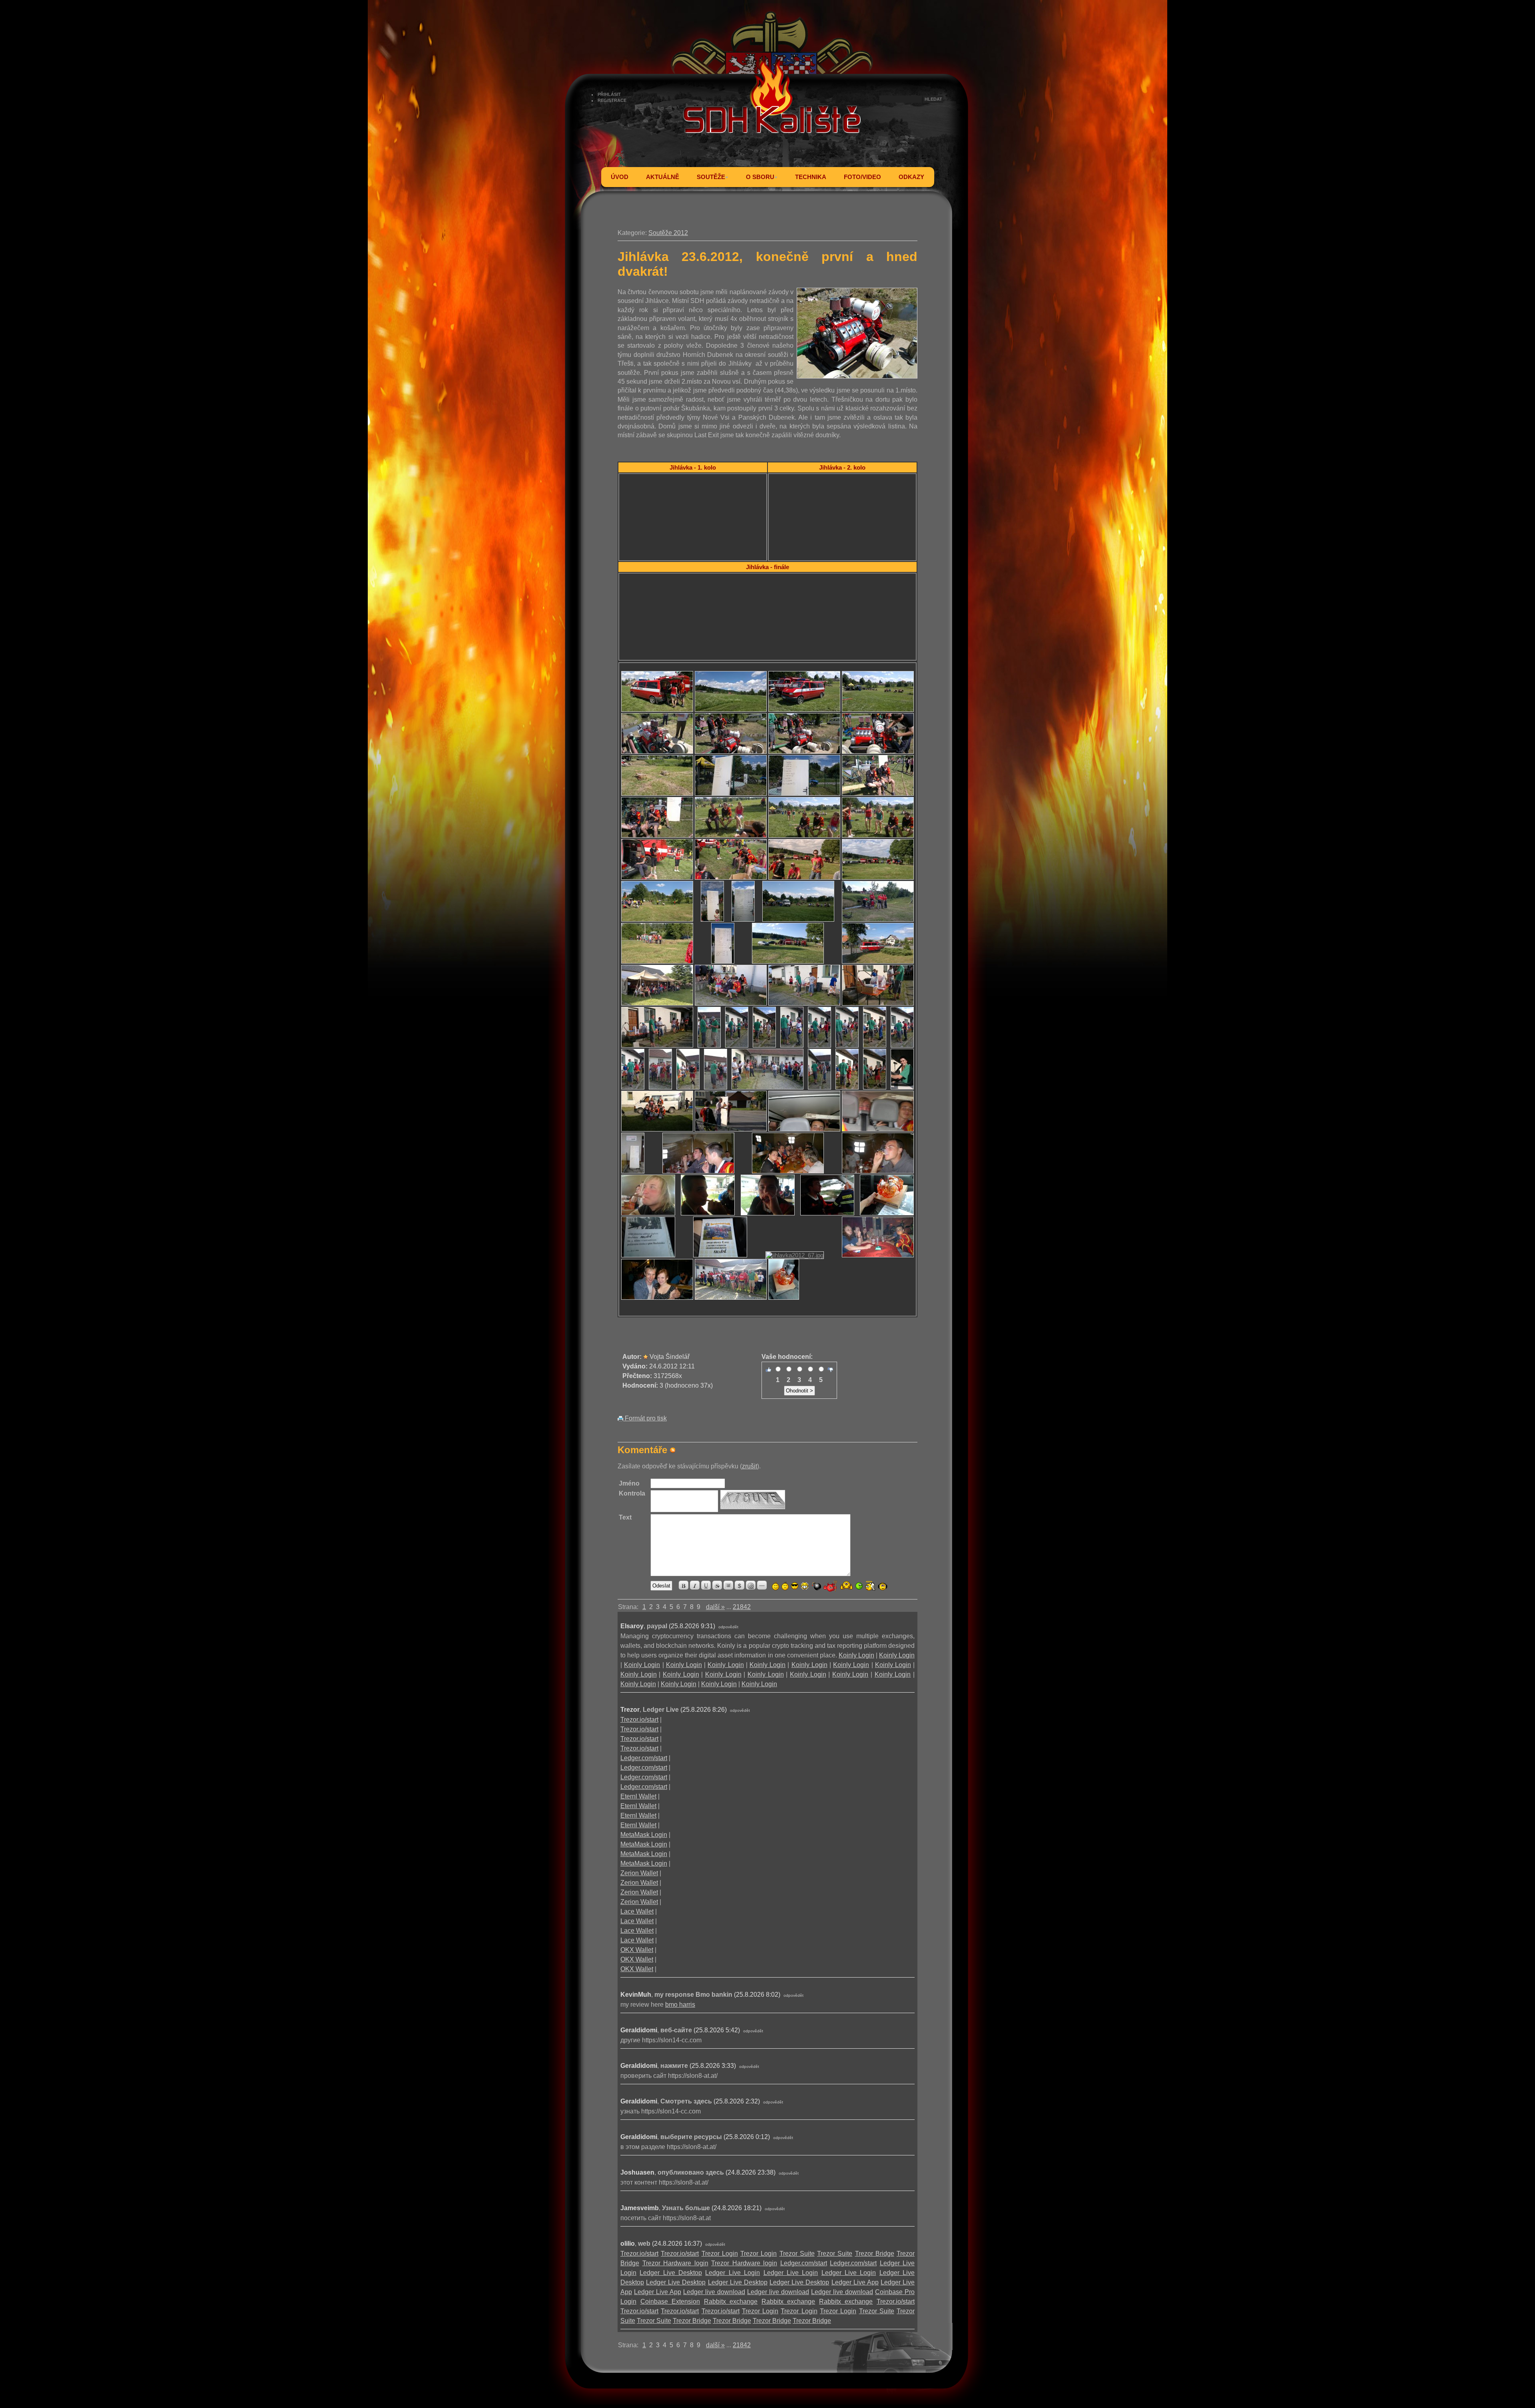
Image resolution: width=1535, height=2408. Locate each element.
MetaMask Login (644, 1835)
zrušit (750, 1466)
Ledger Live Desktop (671, 2273)
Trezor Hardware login (675, 2263)
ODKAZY (911, 177)
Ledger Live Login (733, 2273)
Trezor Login (720, 2254)
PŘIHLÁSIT (609, 94)
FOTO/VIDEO (862, 177)
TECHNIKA (811, 177)
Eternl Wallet (638, 1796)
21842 (742, 1607)
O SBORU (760, 177)
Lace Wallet (637, 1911)
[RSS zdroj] (673, 1450)
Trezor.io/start (639, 1720)
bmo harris (680, 2005)
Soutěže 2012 (668, 233)
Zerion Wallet (639, 1873)
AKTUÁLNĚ (663, 177)
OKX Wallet (637, 1950)
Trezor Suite (797, 2254)
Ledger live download (714, 2292)
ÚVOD (620, 177)
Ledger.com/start (644, 1758)
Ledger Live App (855, 2282)
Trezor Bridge (875, 2254)
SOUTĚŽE (711, 177)
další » (715, 1607)
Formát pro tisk (645, 1418)
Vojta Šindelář (670, 1357)
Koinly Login (856, 1655)
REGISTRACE (612, 100)
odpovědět (728, 1627)
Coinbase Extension (670, 2301)
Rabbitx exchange (731, 2301)
